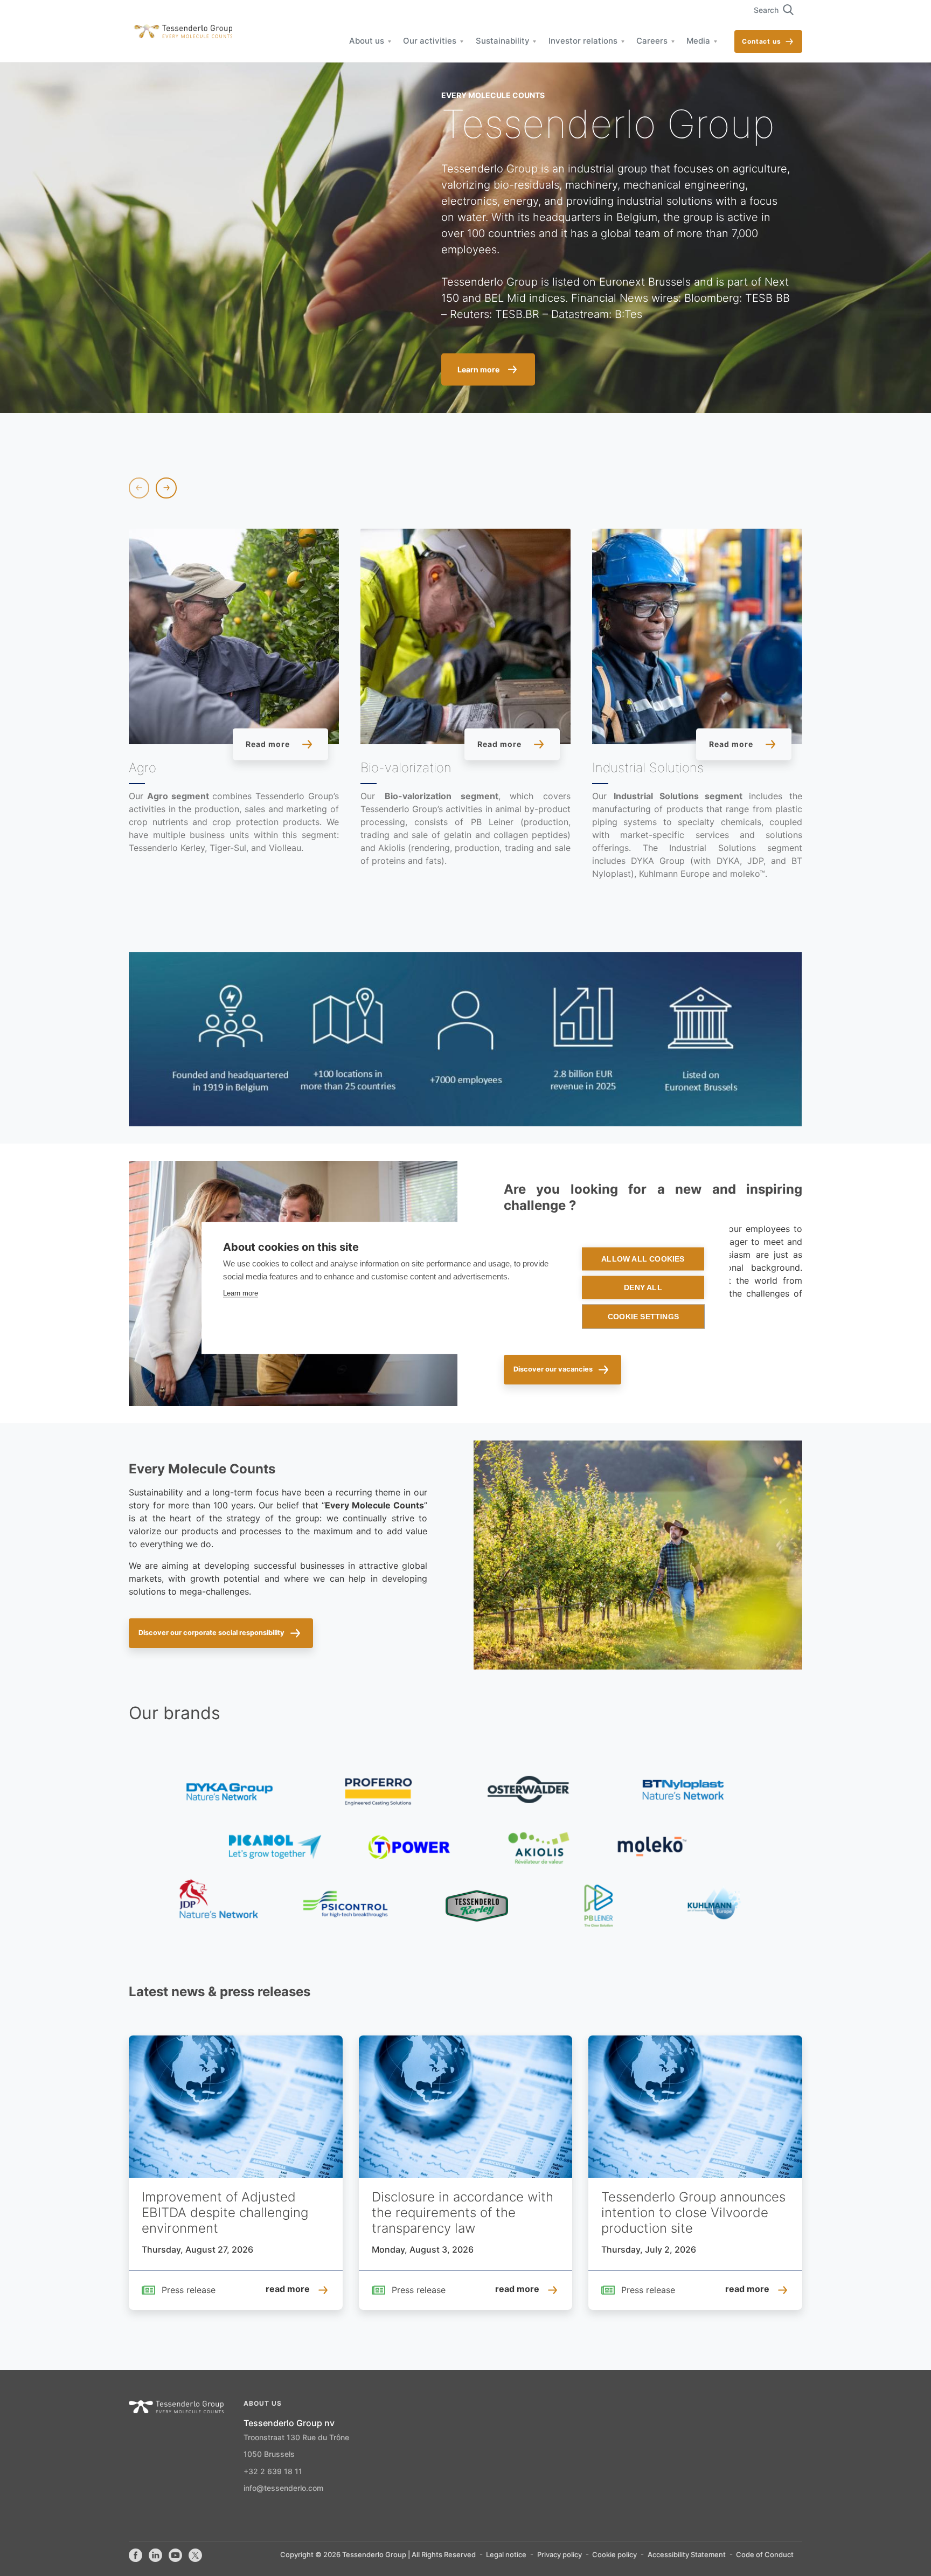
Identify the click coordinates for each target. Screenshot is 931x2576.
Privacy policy (560, 2555)
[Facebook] (136, 2556)
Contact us (762, 42)
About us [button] (367, 41)
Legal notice (506, 2555)
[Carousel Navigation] (153, 488)
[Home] (180, 32)
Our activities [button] (430, 41)
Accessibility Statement (687, 2555)
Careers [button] (652, 41)
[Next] (166, 488)
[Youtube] (175, 2556)
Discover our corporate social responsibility (211, 1633)
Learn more (241, 1293)
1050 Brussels (269, 2455)
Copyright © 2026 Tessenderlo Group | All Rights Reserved (378, 2555)
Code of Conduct (765, 2555)
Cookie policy (614, 2555)
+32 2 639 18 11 (273, 2472)
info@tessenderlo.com (283, 2489)
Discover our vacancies (553, 1369)
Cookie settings (643, 1317)
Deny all (643, 1288)
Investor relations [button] (583, 41)
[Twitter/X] (195, 2556)
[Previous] (139, 488)
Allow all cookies (643, 1259)
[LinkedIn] (155, 2556)
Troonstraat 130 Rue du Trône (296, 2438)
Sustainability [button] (503, 41)
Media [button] (698, 41)
